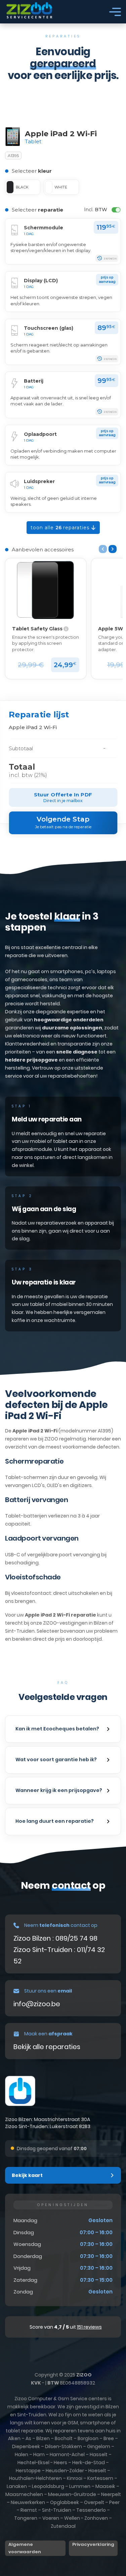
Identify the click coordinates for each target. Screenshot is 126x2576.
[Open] (115, 12)
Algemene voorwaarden (25, 2548)
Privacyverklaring (93, 2544)
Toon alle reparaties (61, 528)
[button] (63, 1729)
